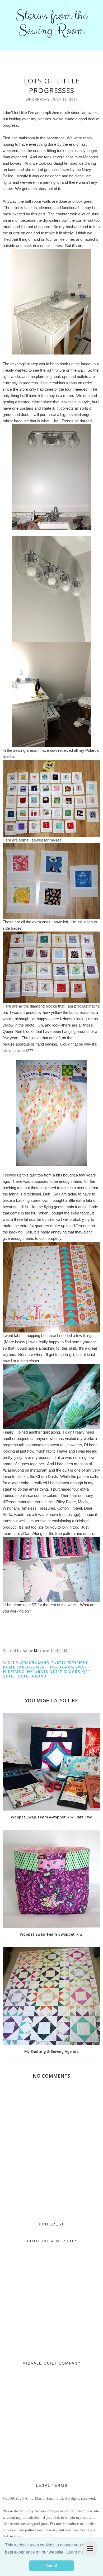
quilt (9, 1676)
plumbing (14, 1672)
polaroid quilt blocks (53, 1672)
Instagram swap (68, 1667)
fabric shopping (70, 1663)
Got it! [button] (52, 2566)
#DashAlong (35, 1663)
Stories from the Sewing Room (51, 23)
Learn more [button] (77, 2552)
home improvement (25, 1667)
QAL (86, 1672)
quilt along (32, 1676)
